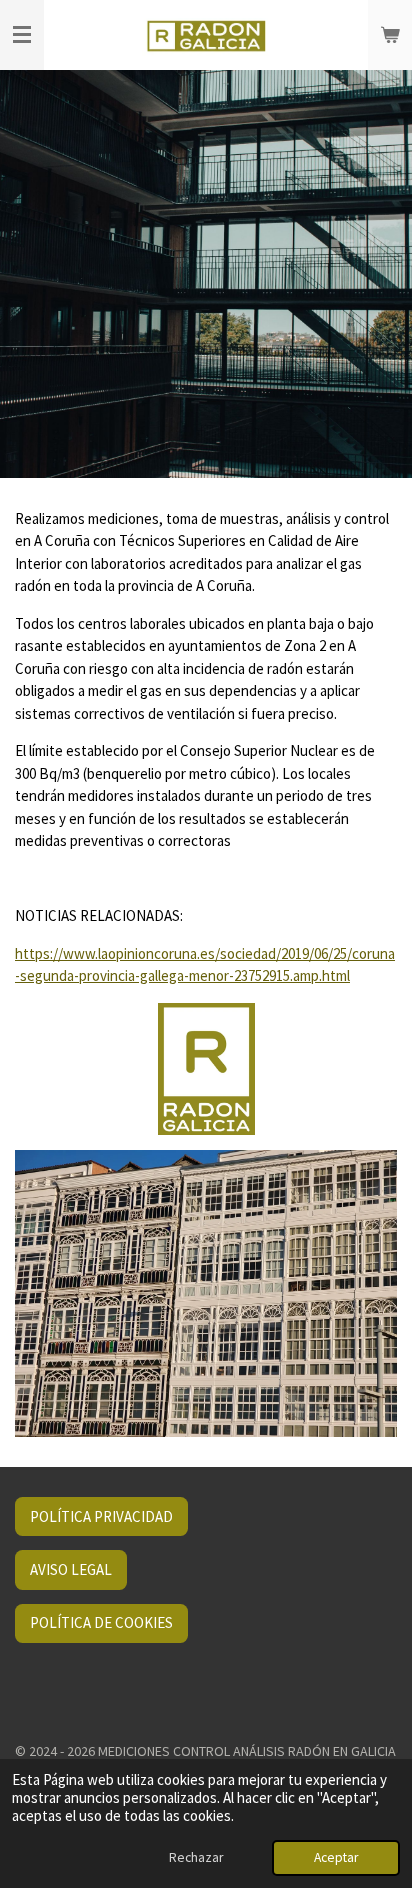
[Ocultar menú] (22, 35)
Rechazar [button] (196, 1857)
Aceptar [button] (336, 1857)
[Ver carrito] (390, 35)
